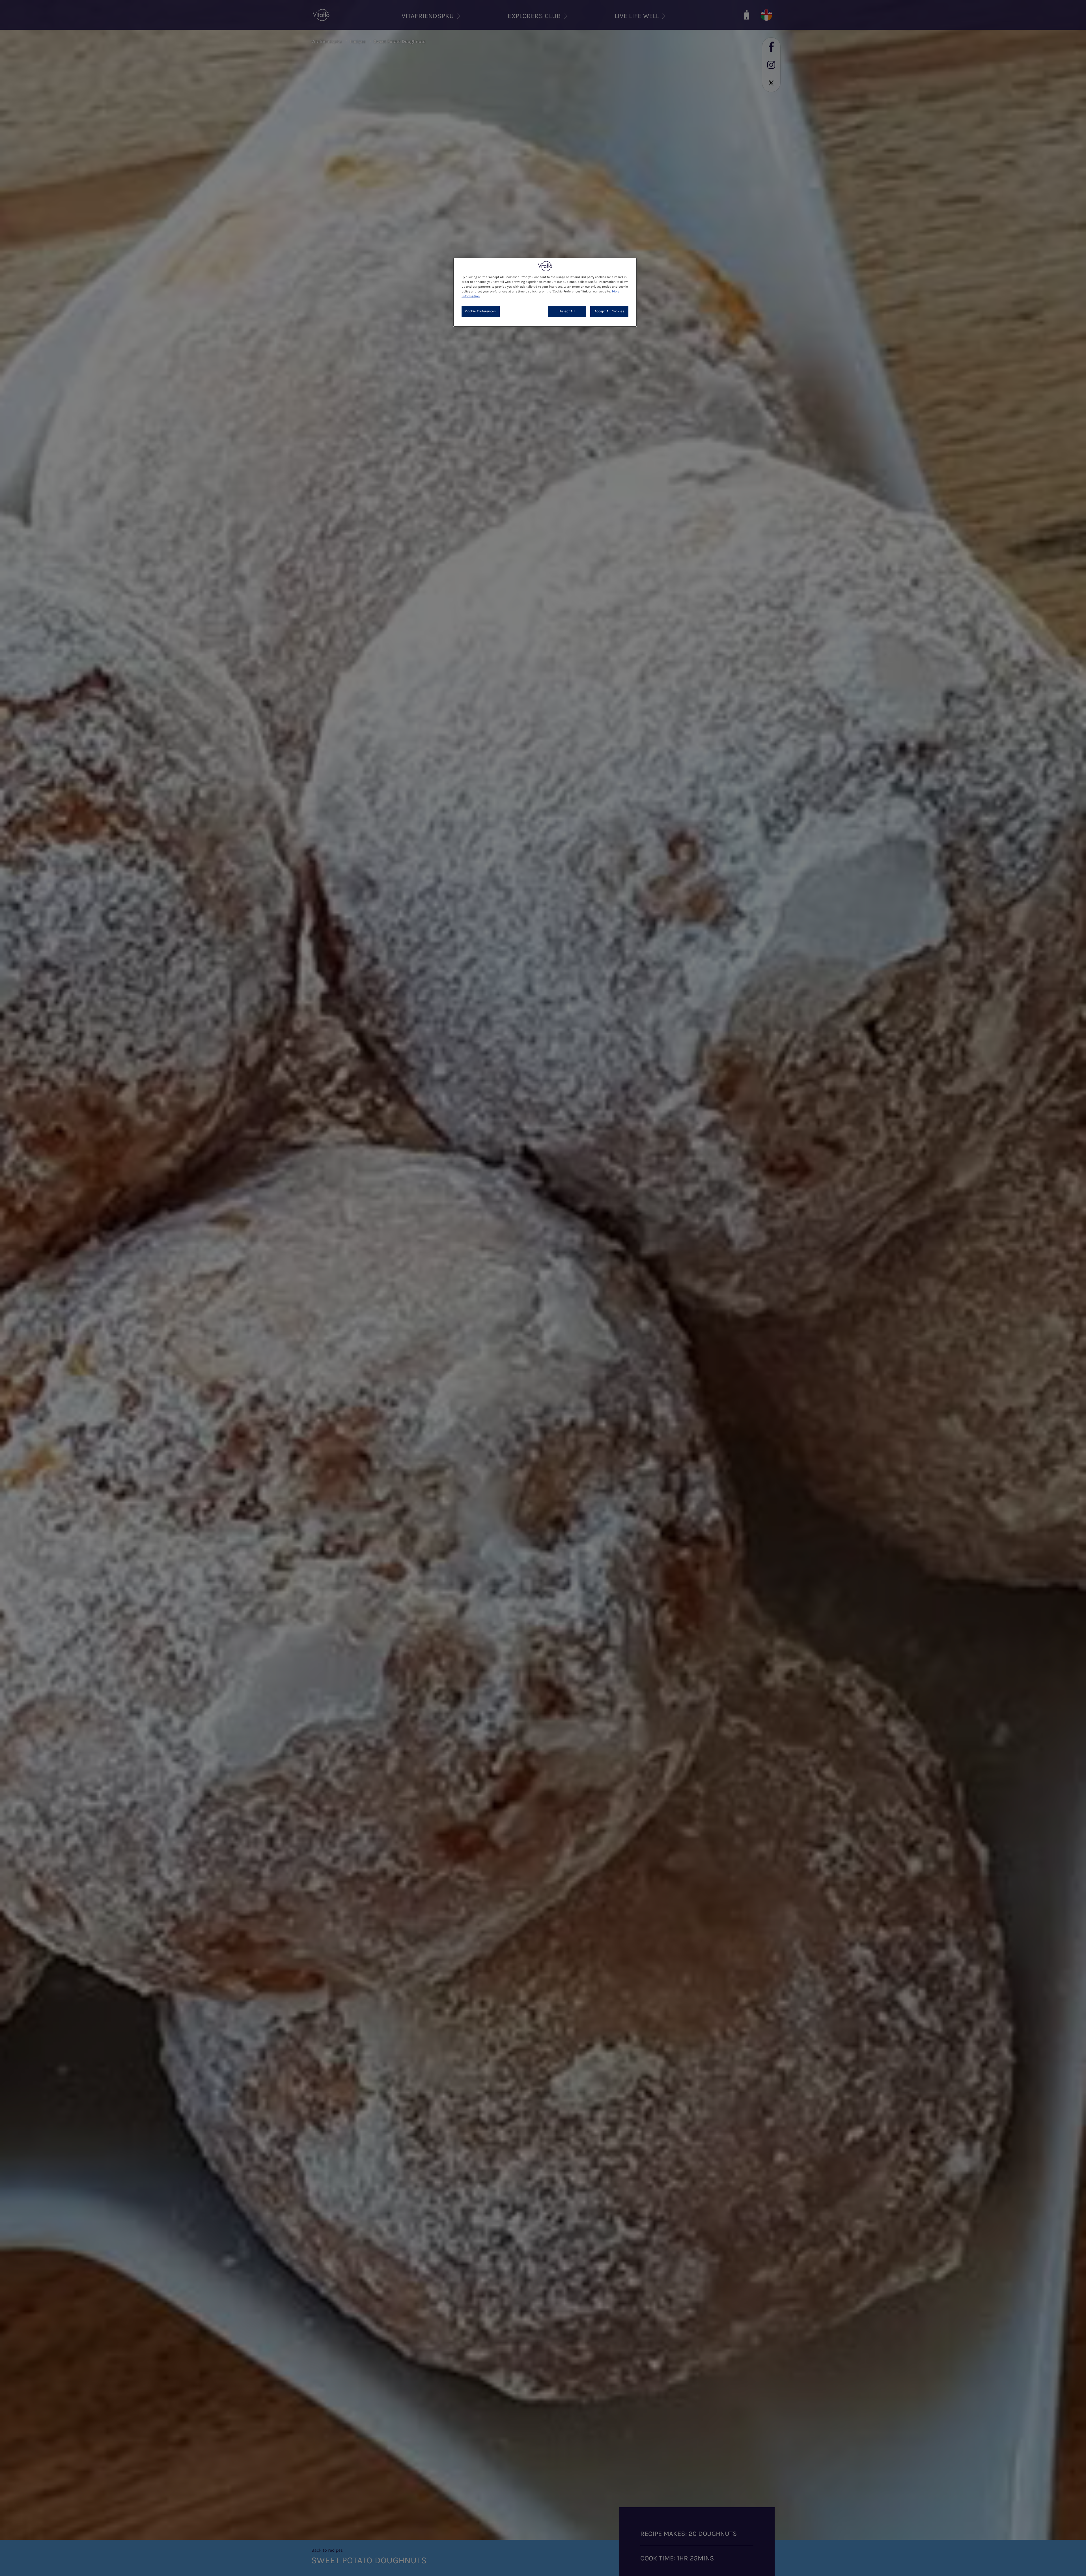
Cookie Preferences (480, 311)
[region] (545, 292)
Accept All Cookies (609, 311)
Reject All (567, 311)
